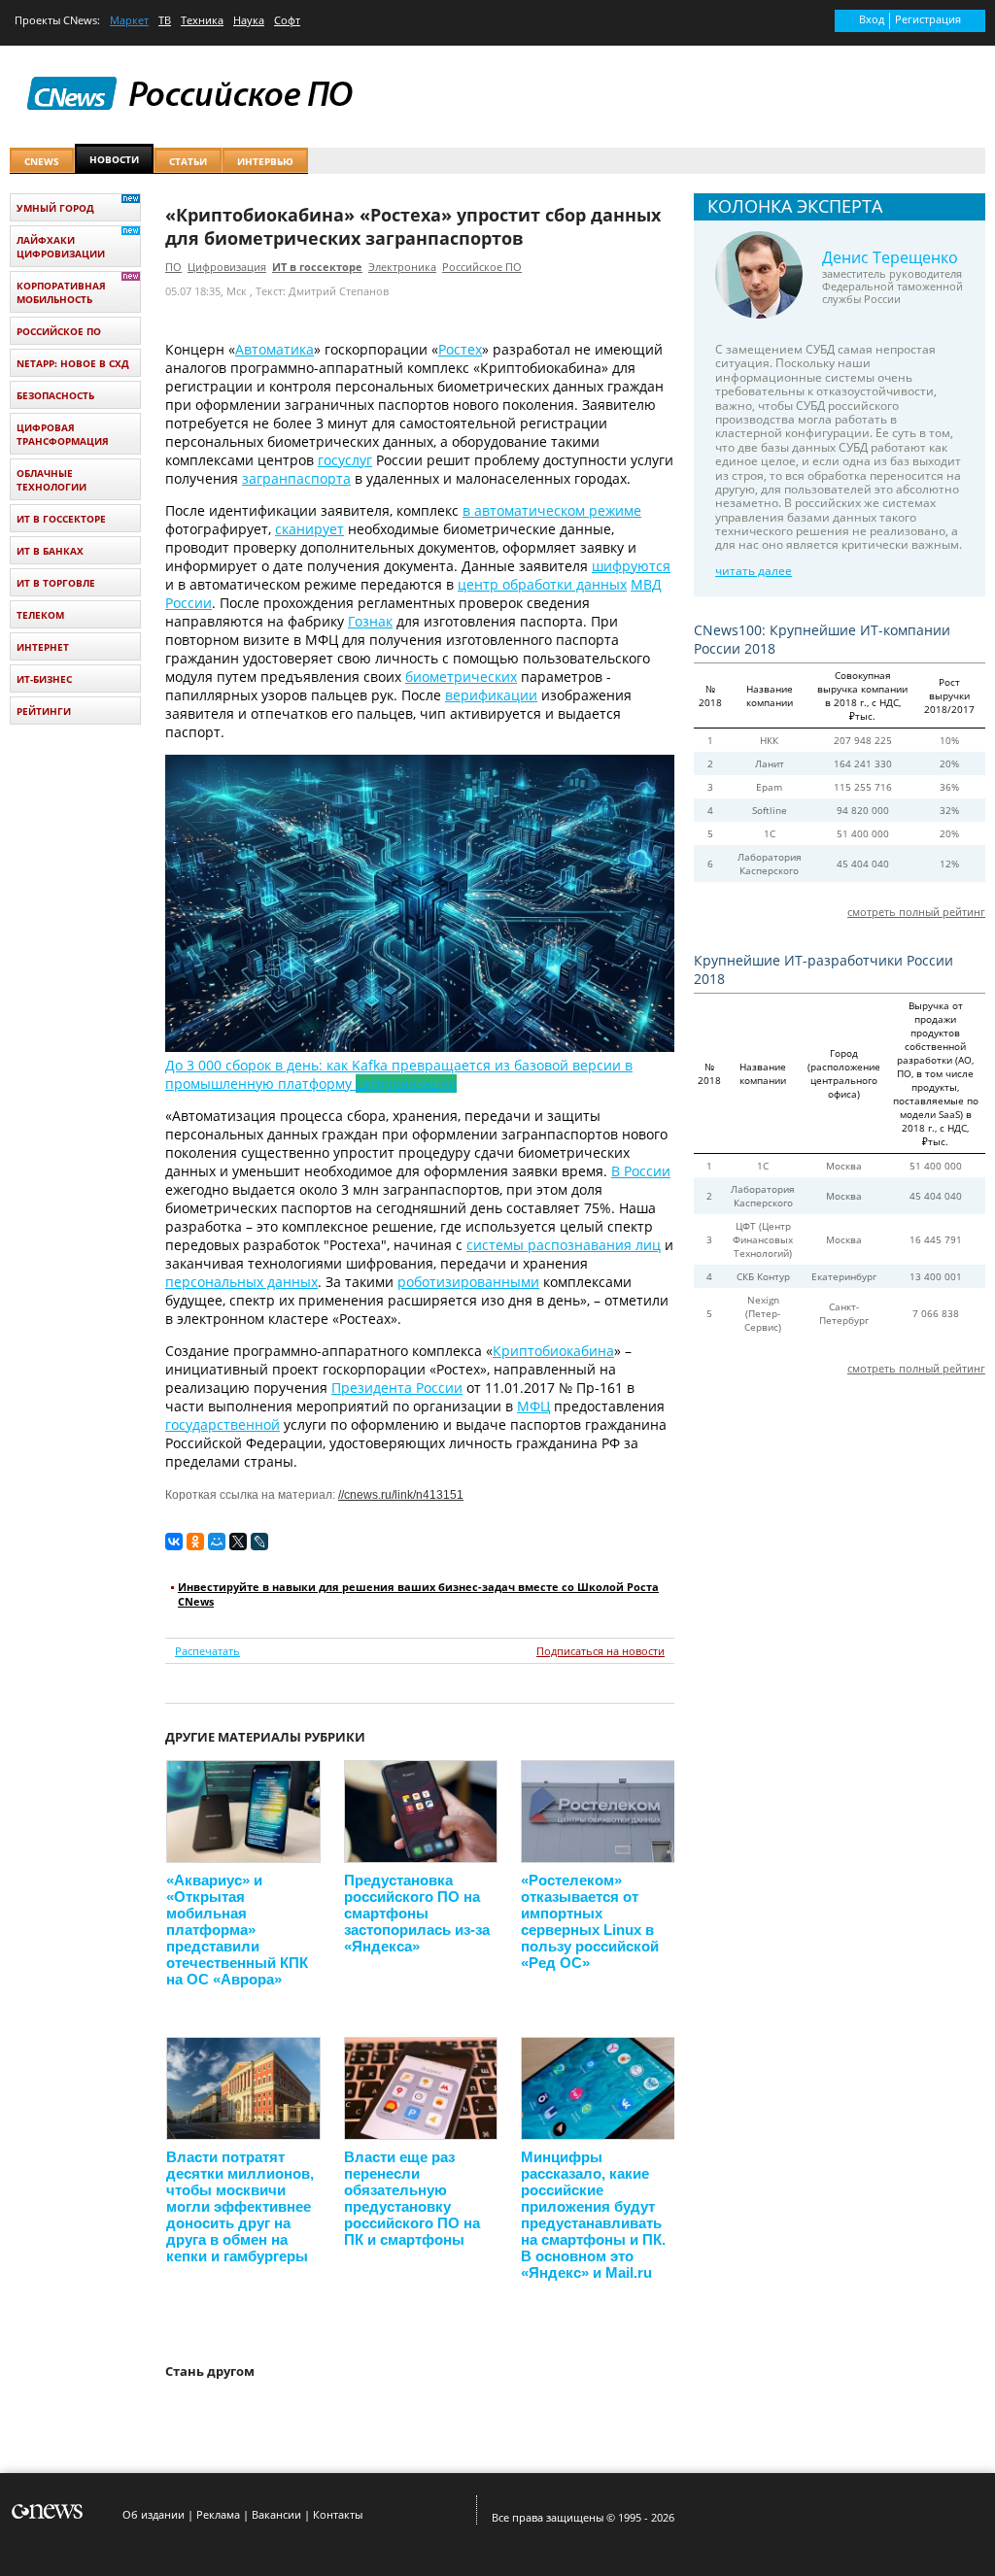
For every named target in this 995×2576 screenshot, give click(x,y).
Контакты (338, 2514)
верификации (491, 695)
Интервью (265, 161)
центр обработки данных (542, 584)
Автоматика (274, 349)
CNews (80, 20)
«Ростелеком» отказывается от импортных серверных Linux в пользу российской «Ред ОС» (590, 1921)
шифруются (631, 566)
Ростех (460, 349)
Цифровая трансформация (63, 434)
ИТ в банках (50, 551)
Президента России (397, 1388)
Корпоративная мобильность (61, 292)
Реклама (218, 2514)
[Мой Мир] (217, 1542)
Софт (287, 20)
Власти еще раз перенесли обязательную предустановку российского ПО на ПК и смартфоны (412, 2198)
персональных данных (241, 1282)
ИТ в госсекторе (317, 267)
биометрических (461, 677)
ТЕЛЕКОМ (40, 615)
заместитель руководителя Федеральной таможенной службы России (892, 286)
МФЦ (533, 1406)
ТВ (165, 20)
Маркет (129, 20)
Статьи (188, 161)
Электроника (402, 267)
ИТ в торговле (56, 583)
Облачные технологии (51, 480)
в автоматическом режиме (552, 510)
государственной (223, 1424)
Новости (114, 159)
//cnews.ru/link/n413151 (401, 1495)
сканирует (309, 529)
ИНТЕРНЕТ (43, 647)
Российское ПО (482, 267)
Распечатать (207, 1651)
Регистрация (928, 19)
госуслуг (345, 460)
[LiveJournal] (259, 1542)
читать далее (754, 571)
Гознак (370, 621)
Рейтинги (44, 711)
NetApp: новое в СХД (73, 363)
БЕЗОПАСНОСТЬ (55, 395)
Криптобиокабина (553, 1351)
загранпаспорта (296, 478)
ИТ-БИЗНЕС (44, 679)
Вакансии (276, 2514)
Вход (872, 19)
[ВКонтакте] (174, 1542)
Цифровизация (227, 267)
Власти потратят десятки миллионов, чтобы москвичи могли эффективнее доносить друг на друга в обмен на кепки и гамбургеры (240, 2206)
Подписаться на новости (600, 1651)
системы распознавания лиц (564, 1245)
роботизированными (468, 1282)
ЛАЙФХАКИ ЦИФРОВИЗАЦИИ (61, 247)
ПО (173, 267)
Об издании (154, 2514)
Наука (249, 20)
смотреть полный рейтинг (916, 912)
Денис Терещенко (890, 257)
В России (641, 1171)
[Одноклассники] (195, 1542)
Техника (202, 20)
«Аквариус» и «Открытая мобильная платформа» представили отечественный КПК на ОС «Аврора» (237, 1930)
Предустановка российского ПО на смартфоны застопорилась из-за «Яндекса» (417, 1913)
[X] (238, 1542)
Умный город (55, 208)
